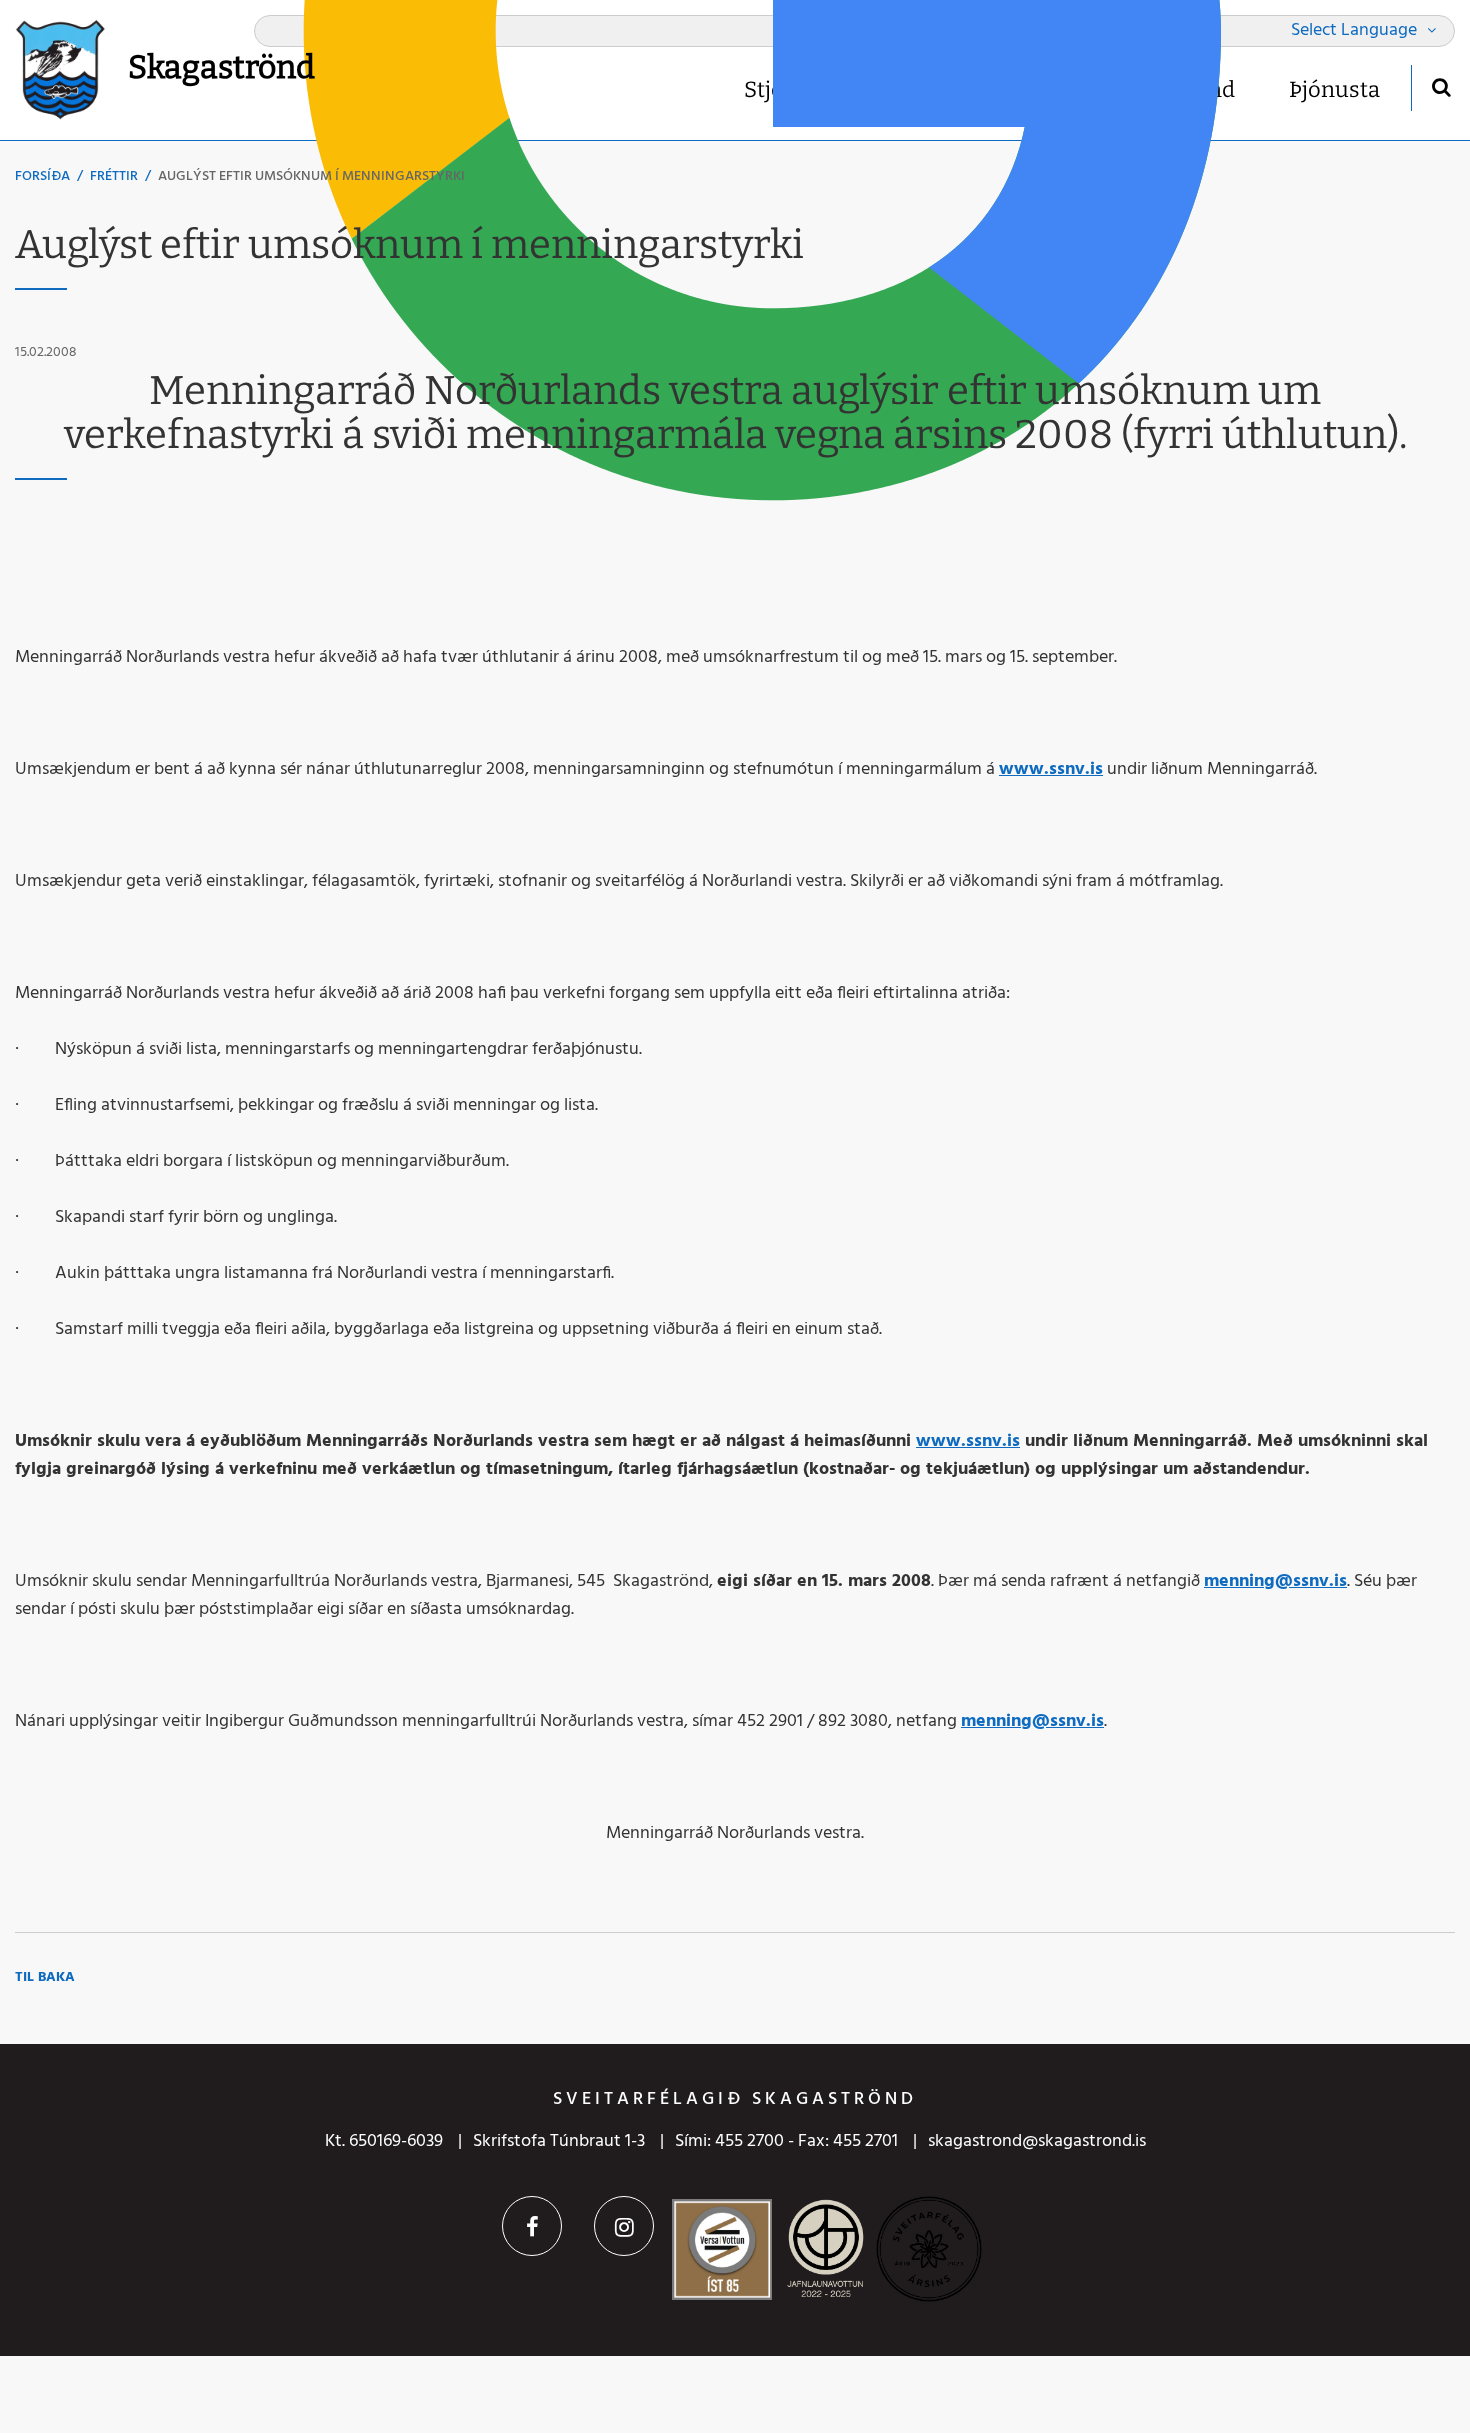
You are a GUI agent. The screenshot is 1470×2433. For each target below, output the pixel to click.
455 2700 (749, 2141)
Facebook (532, 2226)
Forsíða (42, 176)
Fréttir (114, 176)
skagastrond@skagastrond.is (1037, 2141)
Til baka (45, 1977)
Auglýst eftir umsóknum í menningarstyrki (311, 176)
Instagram (624, 2226)
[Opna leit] (1440, 86)
